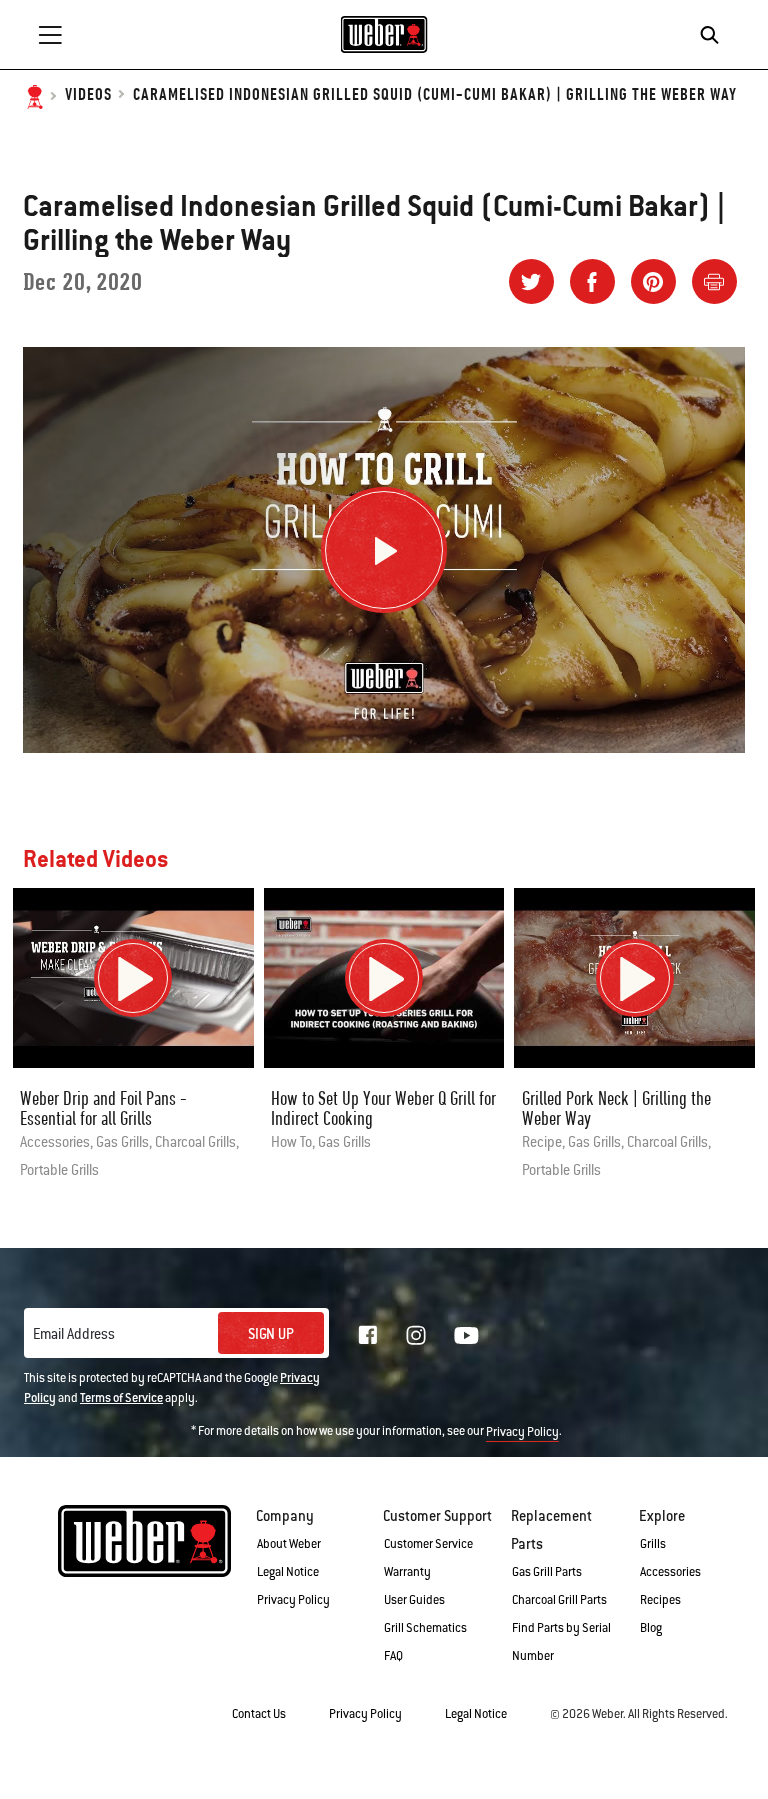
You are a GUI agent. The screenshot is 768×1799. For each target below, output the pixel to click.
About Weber (289, 1544)
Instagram (416, 1335)
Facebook (368, 1335)
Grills (653, 1544)
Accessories (670, 1572)
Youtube (466, 1335)
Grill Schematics (425, 1628)
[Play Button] (384, 550)
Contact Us (259, 1714)
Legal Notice (288, 1572)
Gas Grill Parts (547, 1572)
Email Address (74, 1334)
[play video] (133, 978)
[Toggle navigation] (50, 35)
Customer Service (428, 1544)
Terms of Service (121, 1398)
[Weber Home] (384, 34)
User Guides (414, 1600)
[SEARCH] (714, 35)
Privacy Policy (522, 1432)
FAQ (393, 1656)
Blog (651, 1628)
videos (88, 95)
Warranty (407, 1572)
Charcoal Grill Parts (559, 1600)
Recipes (660, 1600)
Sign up (271, 1334)
